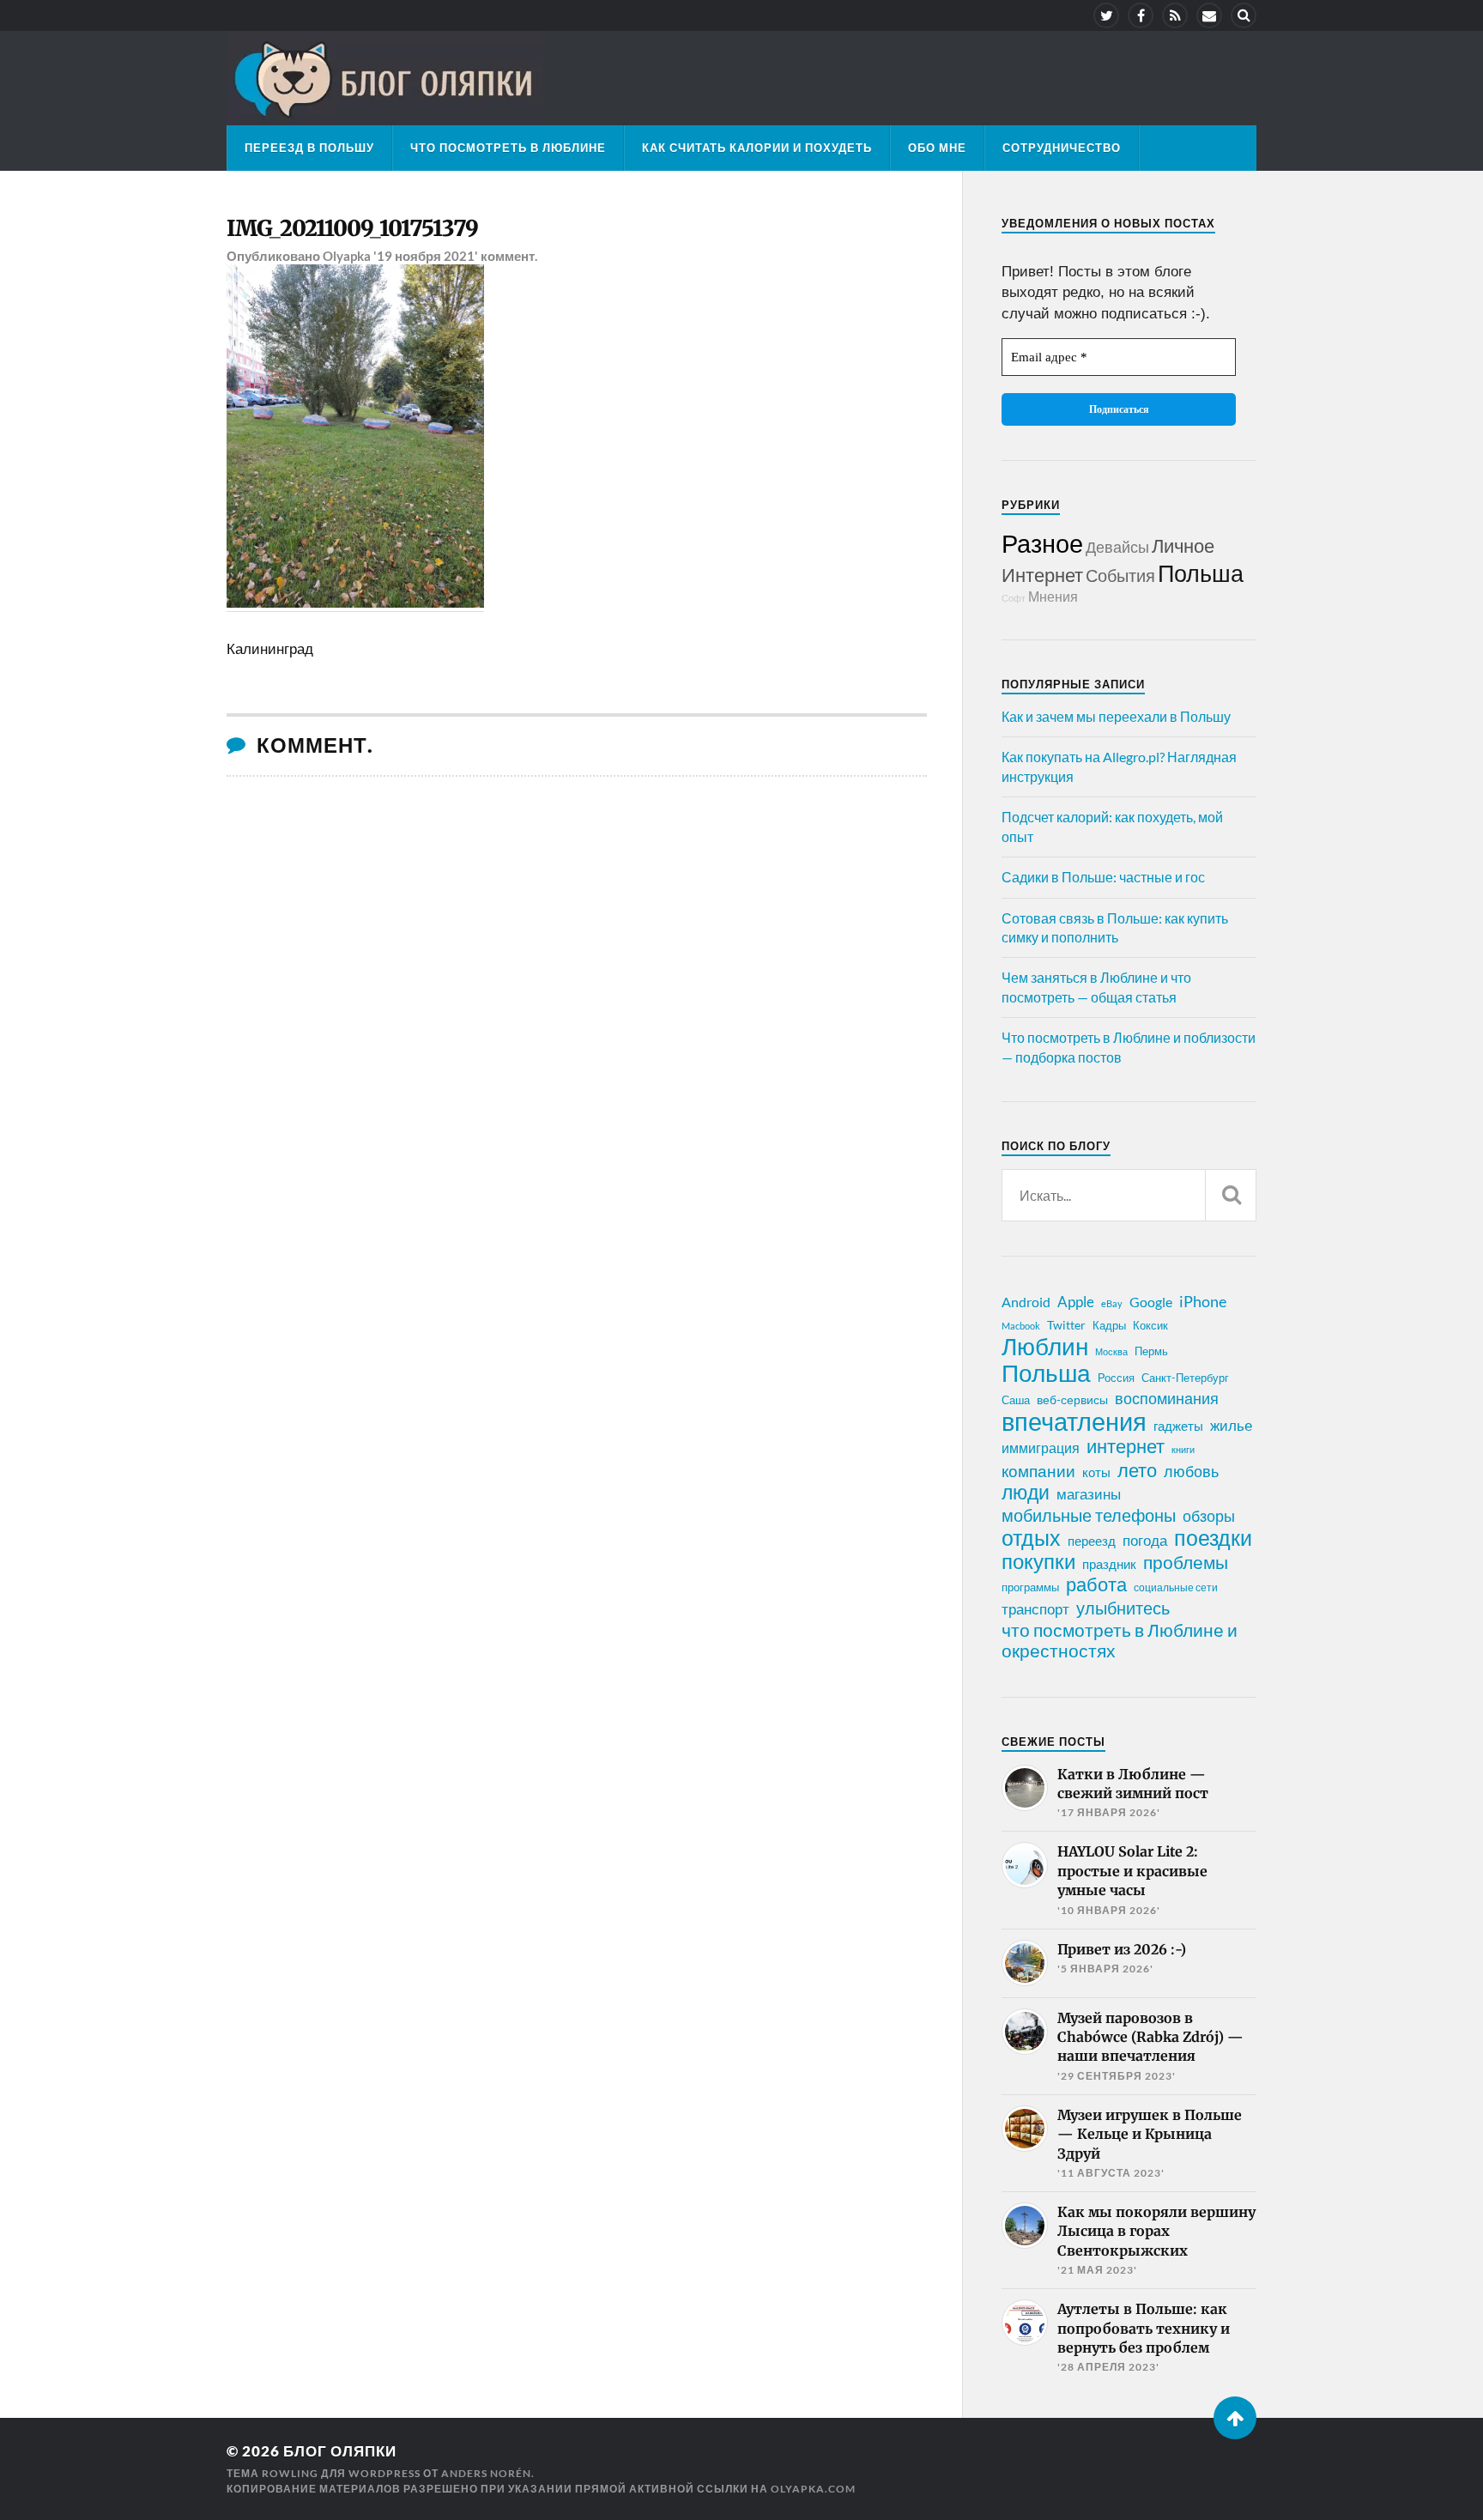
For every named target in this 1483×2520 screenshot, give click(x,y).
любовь (1191, 1471)
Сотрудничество (1062, 148)
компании (1038, 1471)
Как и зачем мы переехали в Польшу (1116, 716)
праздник (1109, 1564)
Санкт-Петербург (1185, 1378)
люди (1026, 1493)
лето (1137, 1470)
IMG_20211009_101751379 (352, 228)
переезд (1092, 1541)
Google (1151, 1302)
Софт (1014, 598)
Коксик (1150, 1325)
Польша (1201, 573)
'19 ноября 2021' (426, 256)
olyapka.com (813, 2489)
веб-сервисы (1072, 1400)
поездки (1213, 1537)
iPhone (1203, 1301)
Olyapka (347, 256)
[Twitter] (1106, 15)
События (1120, 575)
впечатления (1074, 1421)
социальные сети (1176, 1587)
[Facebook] (1141, 15)
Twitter (1066, 1325)
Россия (1116, 1378)
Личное (1183, 545)
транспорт (1035, 1609)
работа (1096, 1584)
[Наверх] (1235, 2418)
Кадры (1109, 1325)
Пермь (1151, 1351)
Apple (1076, 1302)
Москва (1111, 1351)
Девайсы (1117, 547)
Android (1026, 1302)
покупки (1038, 1561)
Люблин (1045, 1347)
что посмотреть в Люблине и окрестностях (1120, 1640)
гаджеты (1178, 1426)
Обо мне (937, 148)
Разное (1042, 543)
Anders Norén (486, 2473)
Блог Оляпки (340, 2451)
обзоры (1209, 1516)
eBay (1112, 1303)
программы (1030, 1587)
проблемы (1186, 1562)
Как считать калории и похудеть (757, 148)
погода (1145, 1540)
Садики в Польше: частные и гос (1103, 877)
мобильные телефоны (1089, 1515)
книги (1183, 1449)
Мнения (1053, 596)
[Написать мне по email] (1209, 15)
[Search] (1244, 15)
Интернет (1042, 575)
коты (1096, 1472)
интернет (1126, 1446)
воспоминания (1167, 1398)
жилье (1231, 1425)
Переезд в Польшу (309, 148)
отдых (1031, 1537)
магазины (1089, 1494)
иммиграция (1041, 1448)
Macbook (1021, 1326)
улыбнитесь (1123, 1608)
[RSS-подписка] (1175, 15)
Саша (1016, 1400)
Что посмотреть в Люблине (508, 148)
